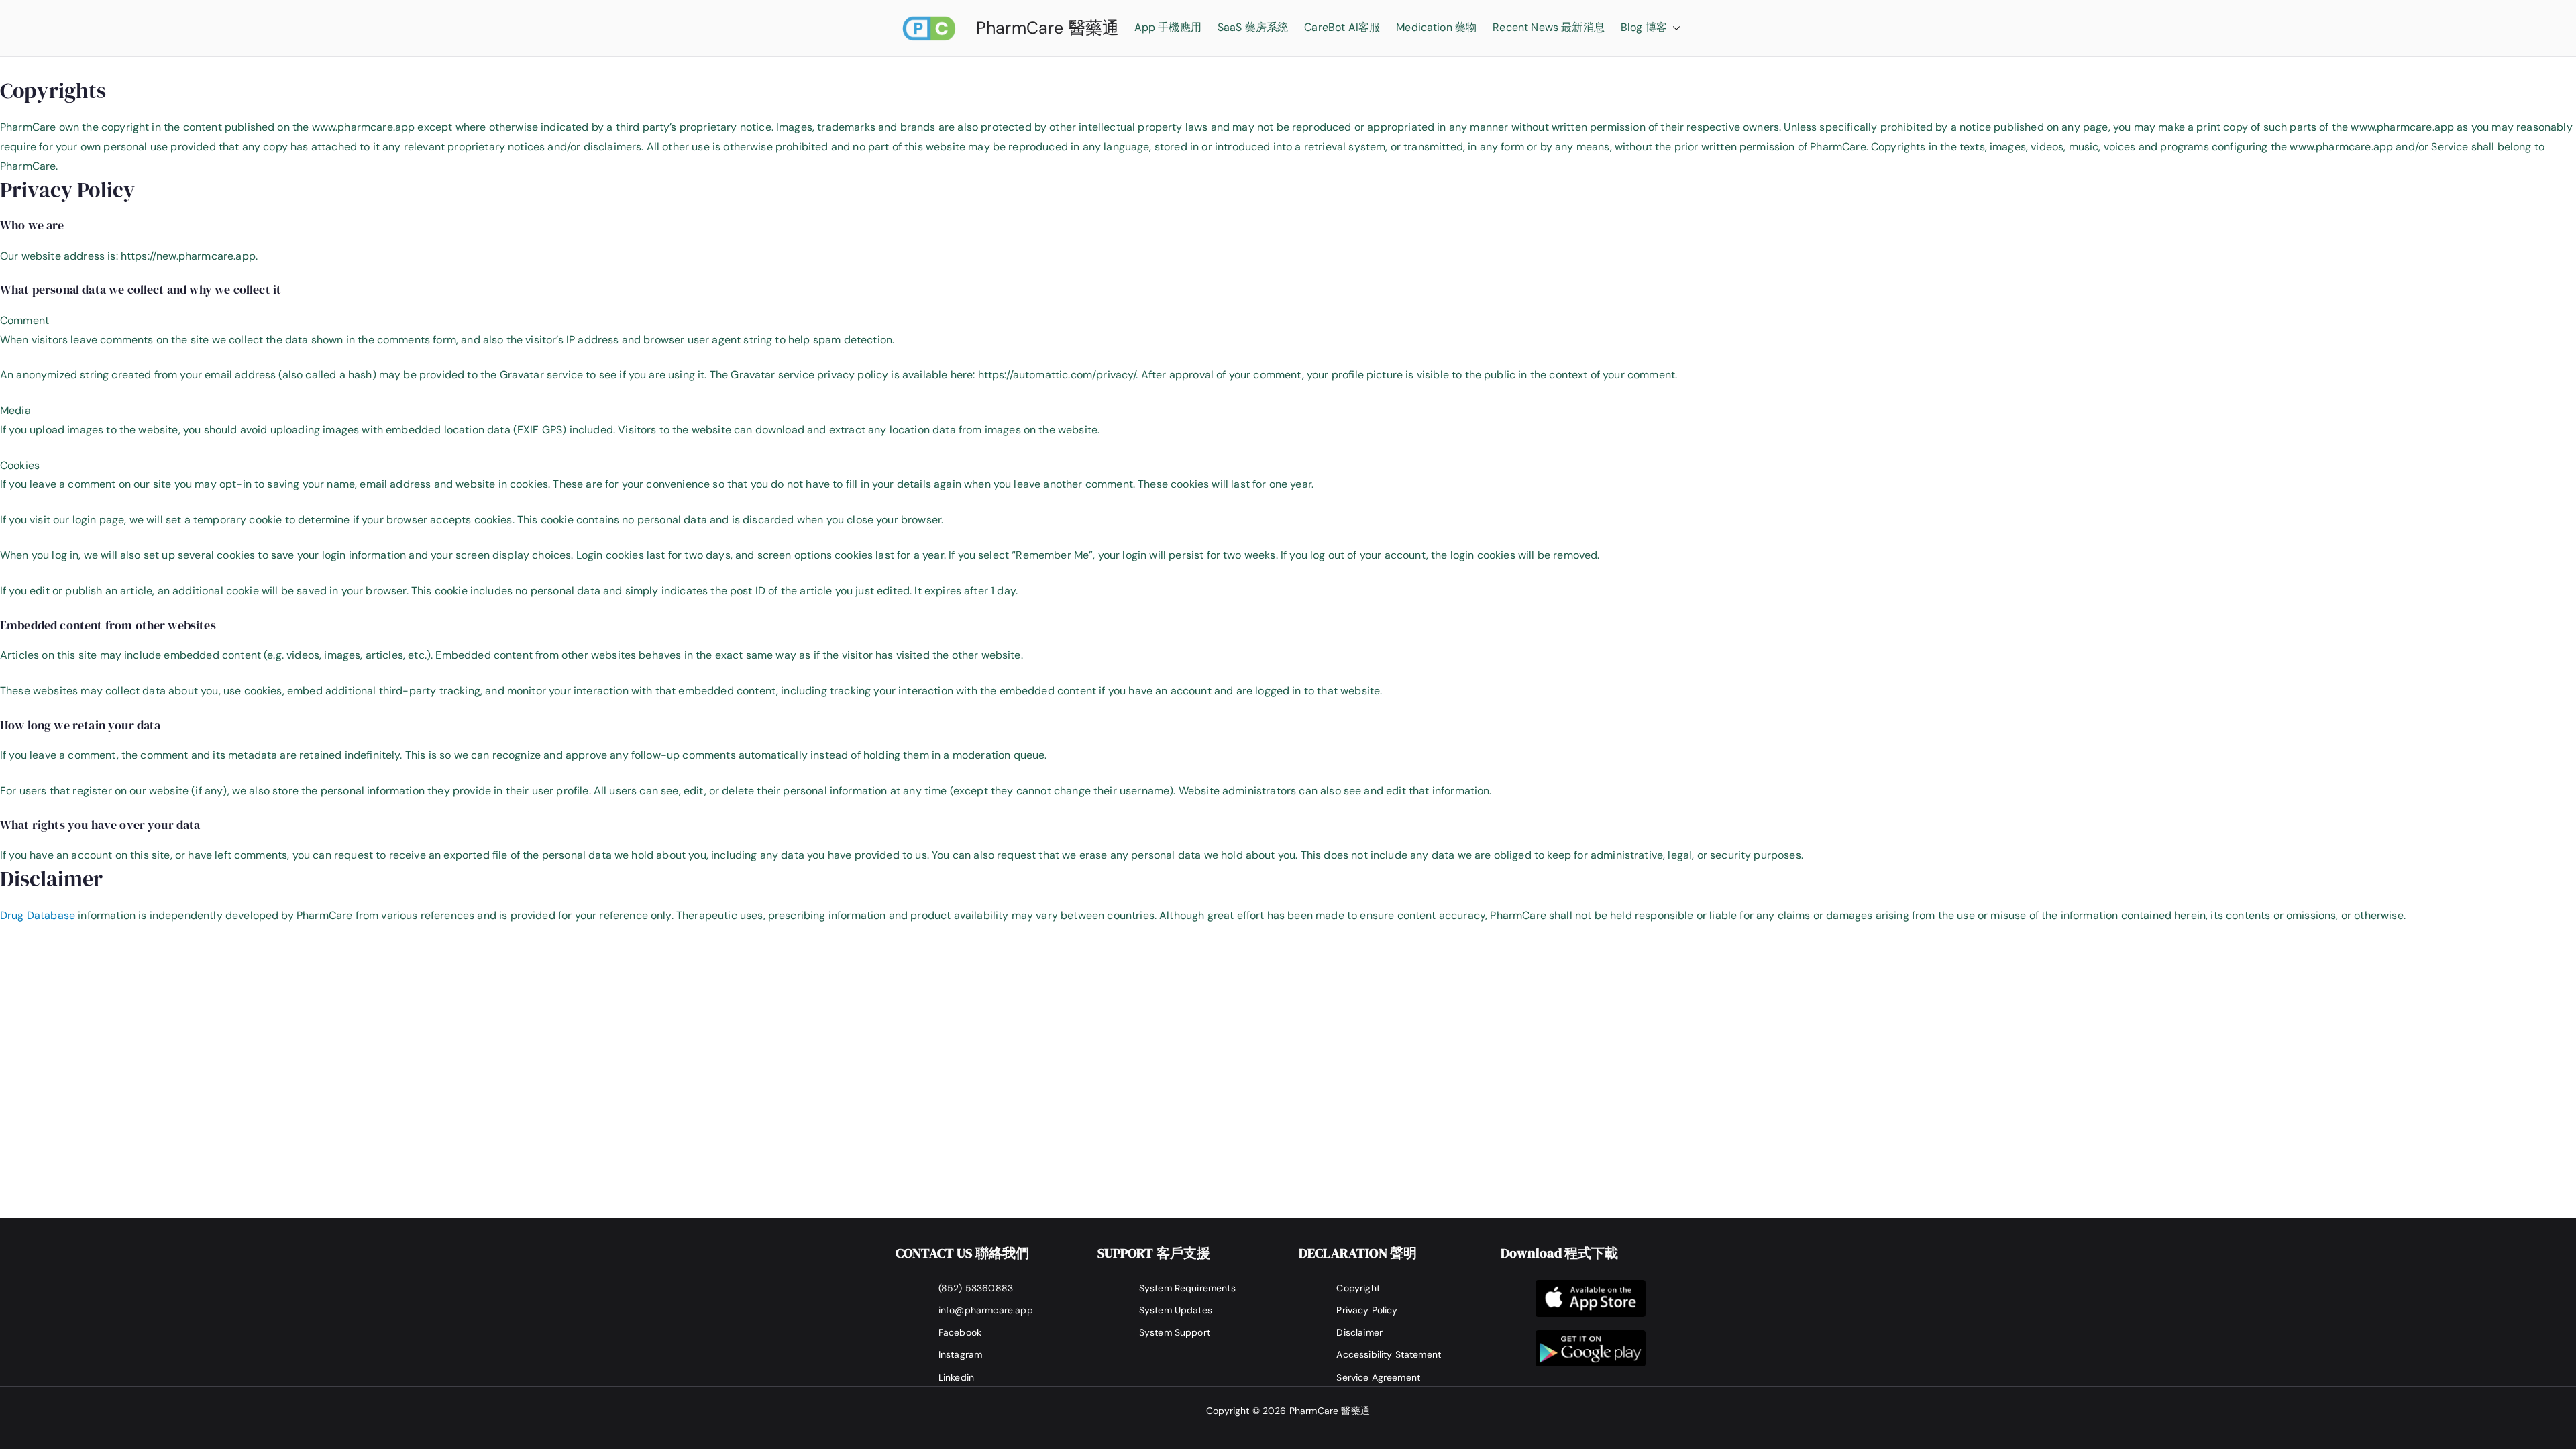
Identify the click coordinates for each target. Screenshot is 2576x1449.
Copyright (1358, 1288)
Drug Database (38, 915)
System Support (1175, 1332)
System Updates (1176, 1310)
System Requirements (1187, 1288)
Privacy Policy (1367, 1310)
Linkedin (956, 1377)
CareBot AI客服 (1342, 27)
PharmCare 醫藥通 (1048, 28)
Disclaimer (1359, 1332)
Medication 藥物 (1436, 27)
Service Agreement (1378, 1377)
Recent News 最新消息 (1549, 27)
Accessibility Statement (1389, 1354)
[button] (1674, 28)
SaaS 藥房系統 (1253, 27)
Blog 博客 (1644, 27)
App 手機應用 (1168, 27)
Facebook (960, 1332)
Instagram (960, 1354)
